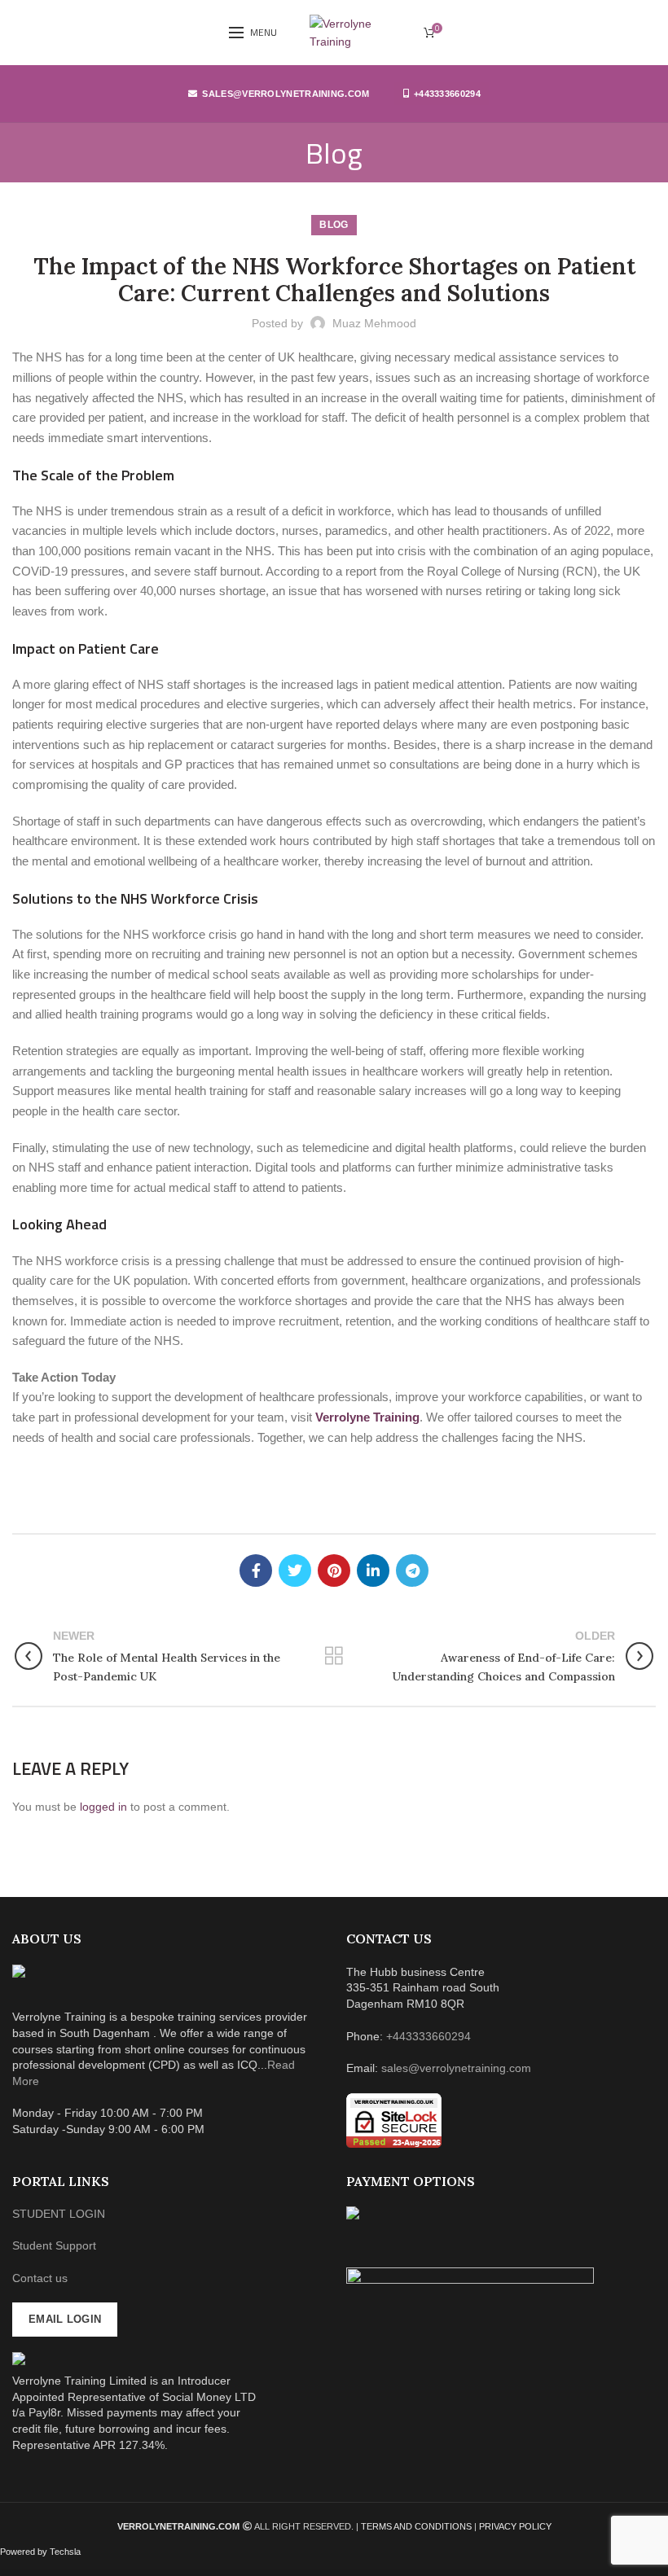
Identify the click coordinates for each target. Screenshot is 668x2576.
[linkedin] (373, 1571)
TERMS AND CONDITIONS (417, 2526)
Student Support (54, 2245)
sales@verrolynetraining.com (286, 94)
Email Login (65, 2319)
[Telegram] (412, 1571)
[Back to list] (334, 1656)
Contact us (40, 2278)
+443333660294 (447, 94)
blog (334, 225)
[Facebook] (256, 1571)
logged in (103, 1807)
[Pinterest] (334, 1571)
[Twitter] (295, 1571)
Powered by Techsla (40, 2552)
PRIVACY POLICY (515, 2526)
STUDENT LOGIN (59, 2214)
